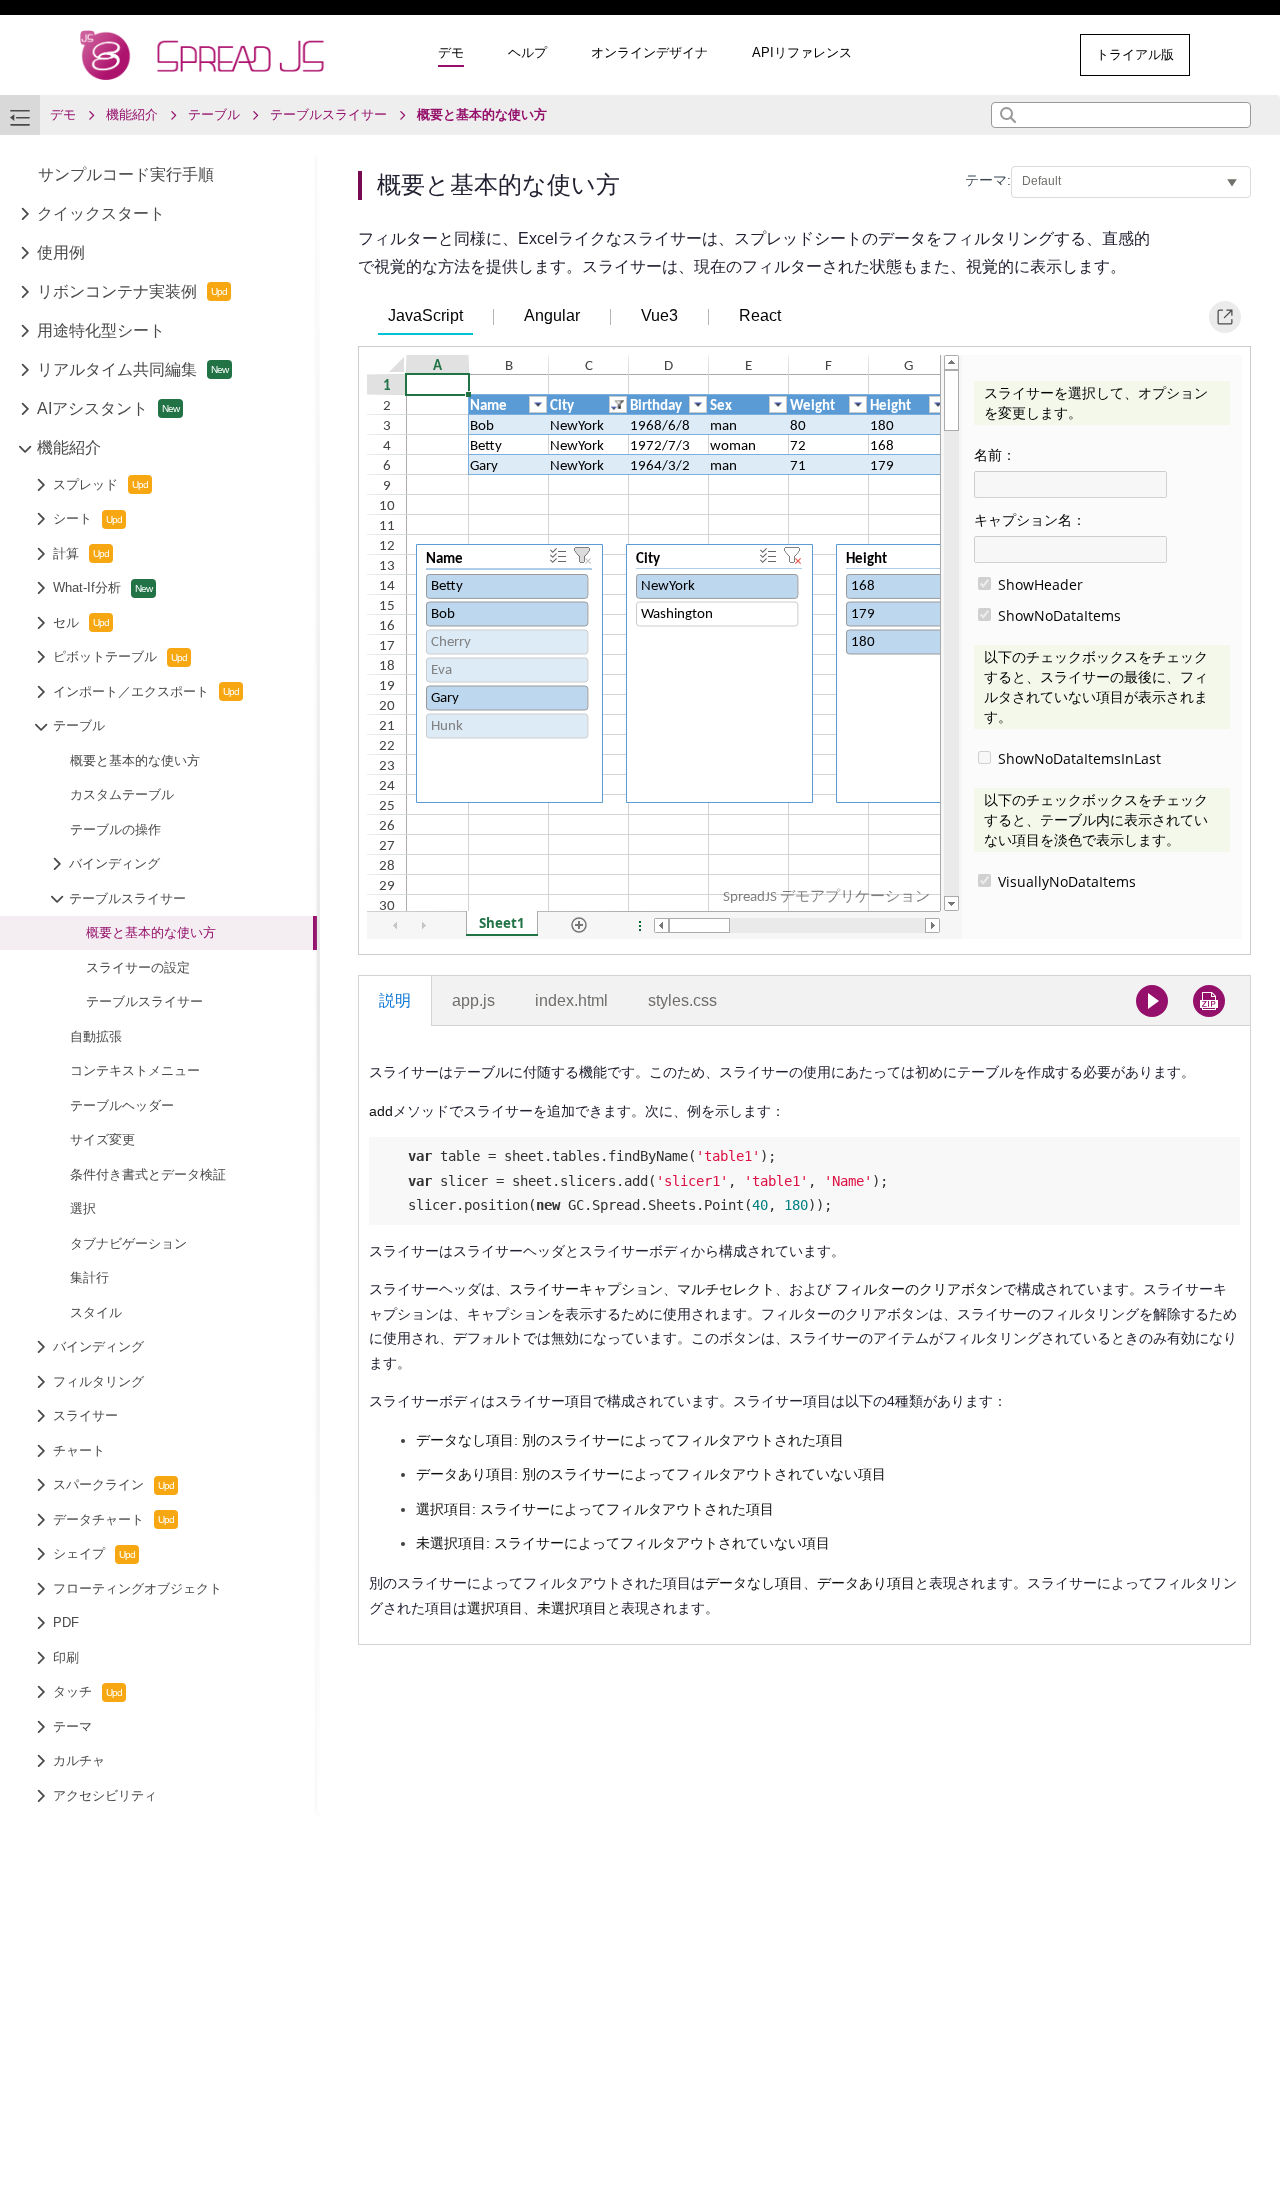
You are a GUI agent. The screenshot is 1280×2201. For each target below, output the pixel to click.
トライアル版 (1135, 54)
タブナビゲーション (128, 1243)
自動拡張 (96, 1036)
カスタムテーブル (122, 794)
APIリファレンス (802, 52)
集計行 (89, 1277)
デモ (451, 52)
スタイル (96, 1312)
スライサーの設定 (138, 967)
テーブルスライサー (144, 1001)
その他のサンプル (982, 54)
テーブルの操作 (115, 829)
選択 (83, 1208)
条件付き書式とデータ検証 (148, 1174)
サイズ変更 (102, 1139)
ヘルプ (527, 52)
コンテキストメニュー (135, 1070)
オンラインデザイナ (649, 52)
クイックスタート (101, 213)
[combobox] (1121, 115)
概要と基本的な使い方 (135, 760)
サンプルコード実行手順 (126, 174)
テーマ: (988, 180)
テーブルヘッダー (122, 1105)
